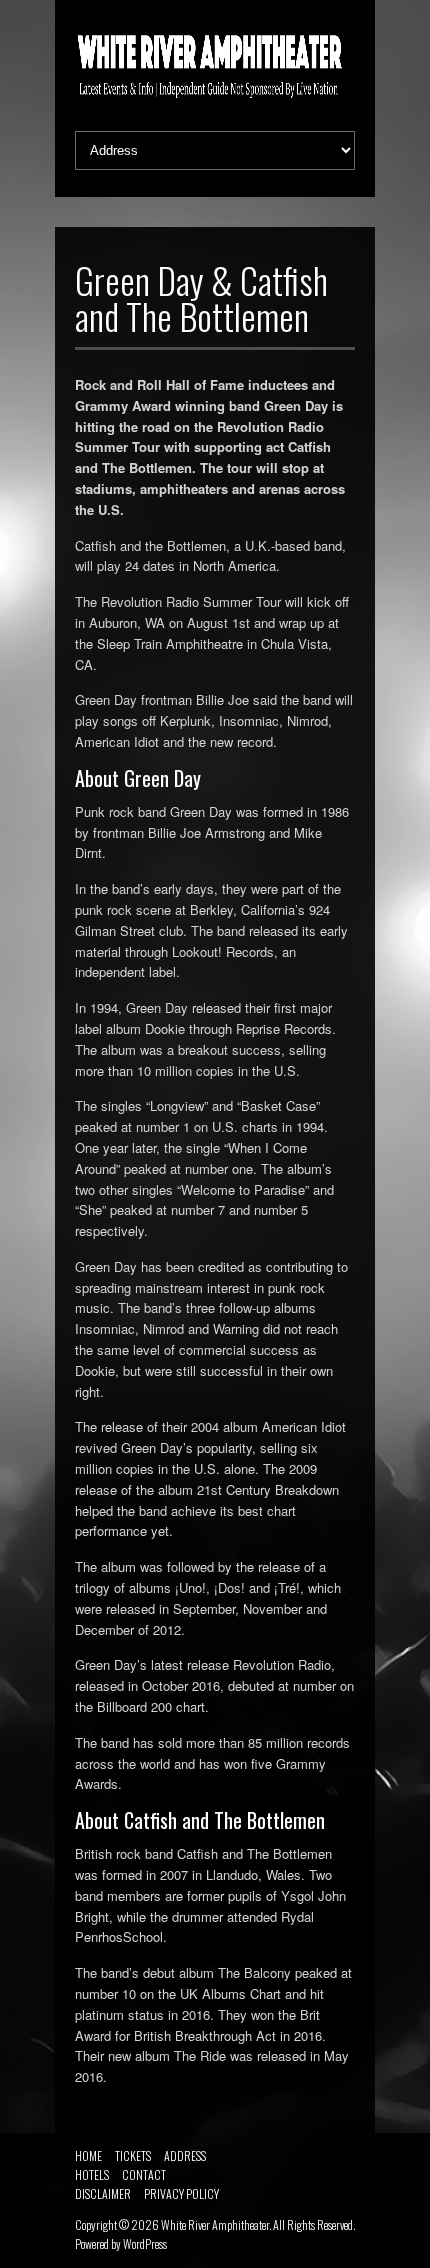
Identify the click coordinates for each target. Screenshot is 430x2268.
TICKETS (133, 2155)
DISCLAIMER (103, 2193)
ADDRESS (185, 2155)
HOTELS (92, 2174)
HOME (88, 2155)
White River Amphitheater (215, 2224)
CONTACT (144, 2174)
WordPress (145, 2243)
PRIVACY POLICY (181, 2193)
